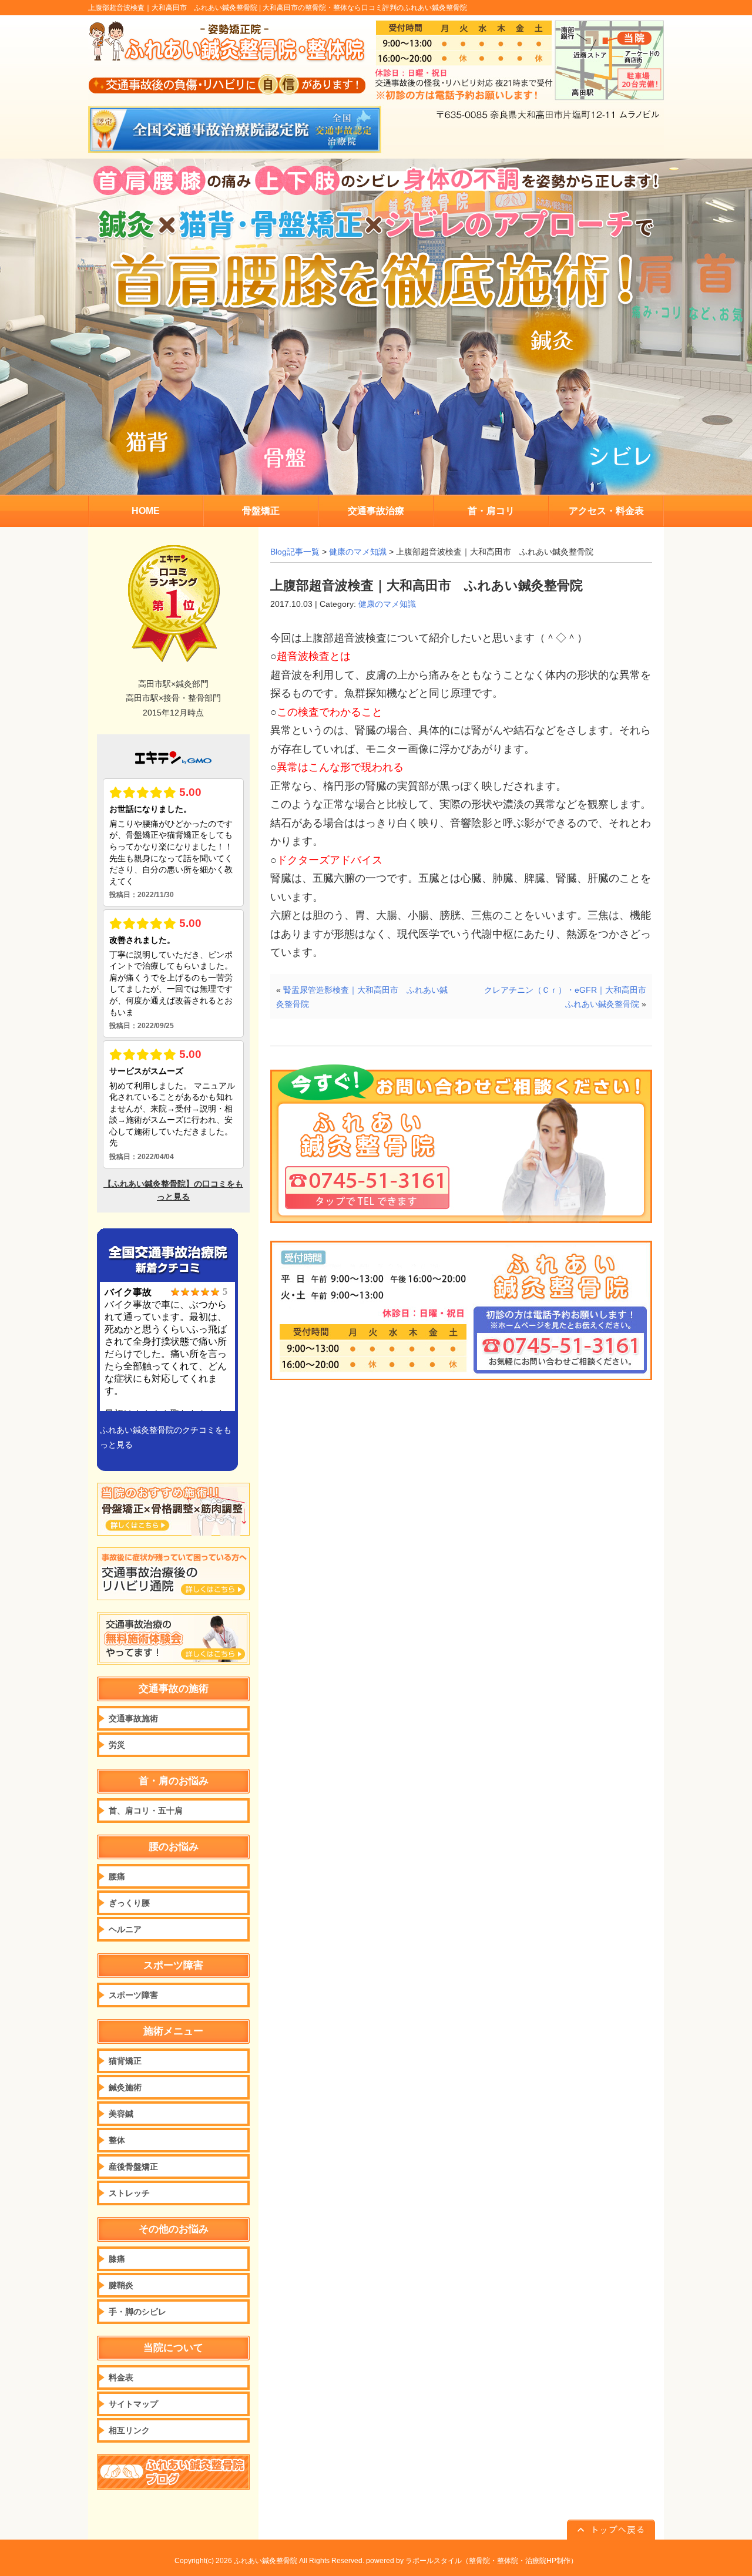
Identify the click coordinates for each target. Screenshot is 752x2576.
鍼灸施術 (125, 2087)
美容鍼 (121, 2114)
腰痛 (117, 1876)
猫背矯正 (125, 2061)
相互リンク (129, 2430)
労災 (117, 1745)
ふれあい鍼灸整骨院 (266, 2561)
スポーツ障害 (133, 1995)
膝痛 (117, 2259)
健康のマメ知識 (358, 552)
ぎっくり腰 (129, 1903)
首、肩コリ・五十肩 (146, 1811)
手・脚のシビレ (137, 2312)
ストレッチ (129, 2193)
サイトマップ (133, 2404)
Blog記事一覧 (295, 552)
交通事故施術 (133, 1718)
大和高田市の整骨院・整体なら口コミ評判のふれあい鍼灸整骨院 (365, 8)
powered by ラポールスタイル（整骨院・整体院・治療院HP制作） (472, 2561)
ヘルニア (125, 1929)
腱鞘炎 (121, 2285)
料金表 (121, 2377)
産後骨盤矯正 (133, 2167)
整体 (117, 2140)
